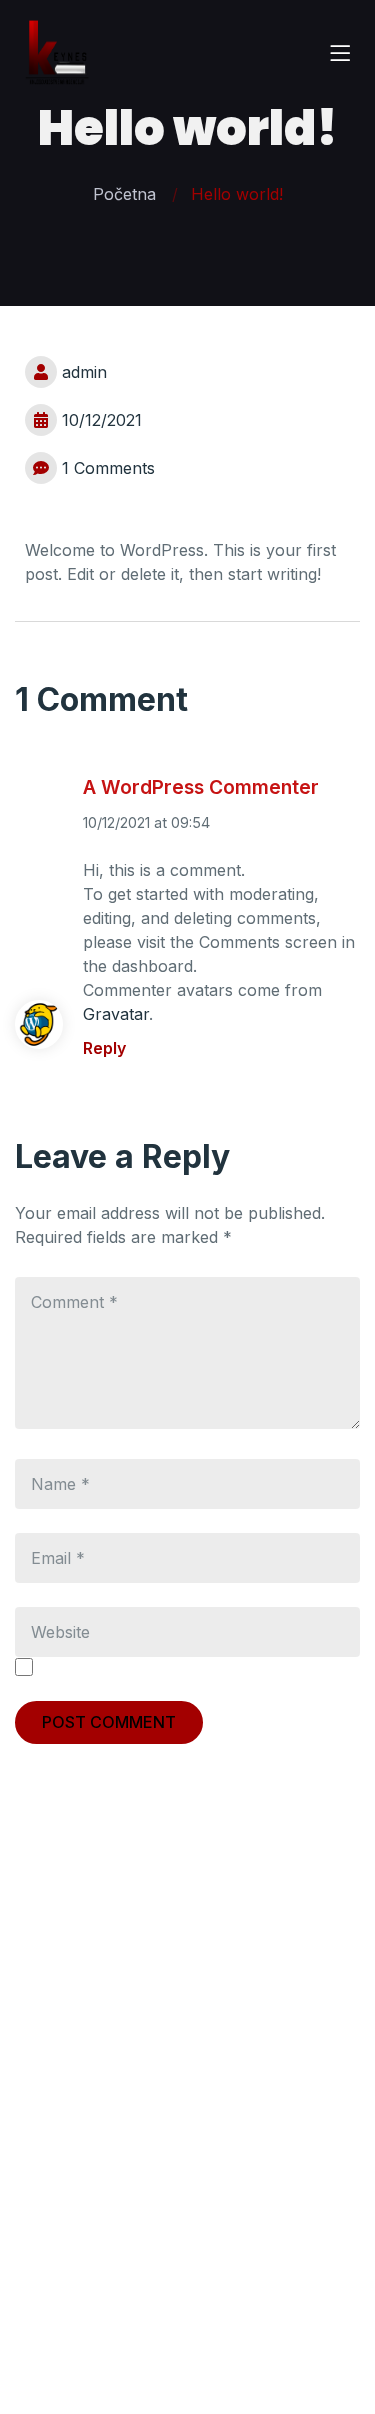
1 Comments (108, 468)
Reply (104, 1048)
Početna (124, 194)
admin (84, 372)
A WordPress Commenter (201, 787)
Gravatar (116, 1014)
